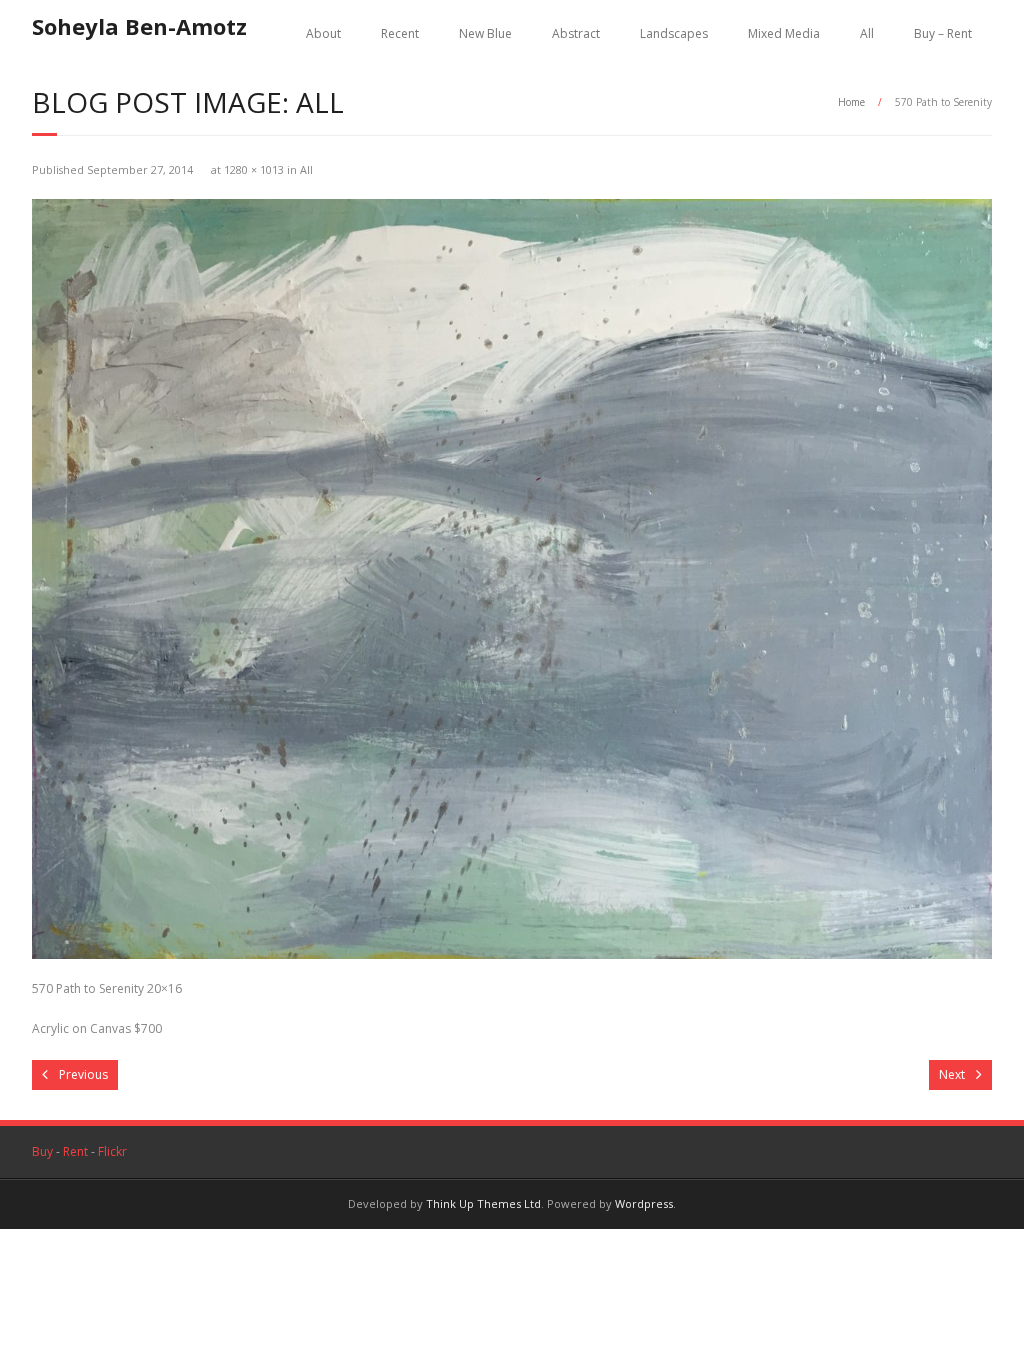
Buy (42, 1151)
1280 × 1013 (254, 169)
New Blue (485, 33)
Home (851, 102)
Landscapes (674, 33)
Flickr (112, 1151)
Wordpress (644, 1203)
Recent (400, 33)
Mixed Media (784, 33)
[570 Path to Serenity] (512, 579)
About (323, 33)
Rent (75, 1151)
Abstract (576, 33)
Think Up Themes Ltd (483, 1203)
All (867, 33)
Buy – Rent (943, 33)
